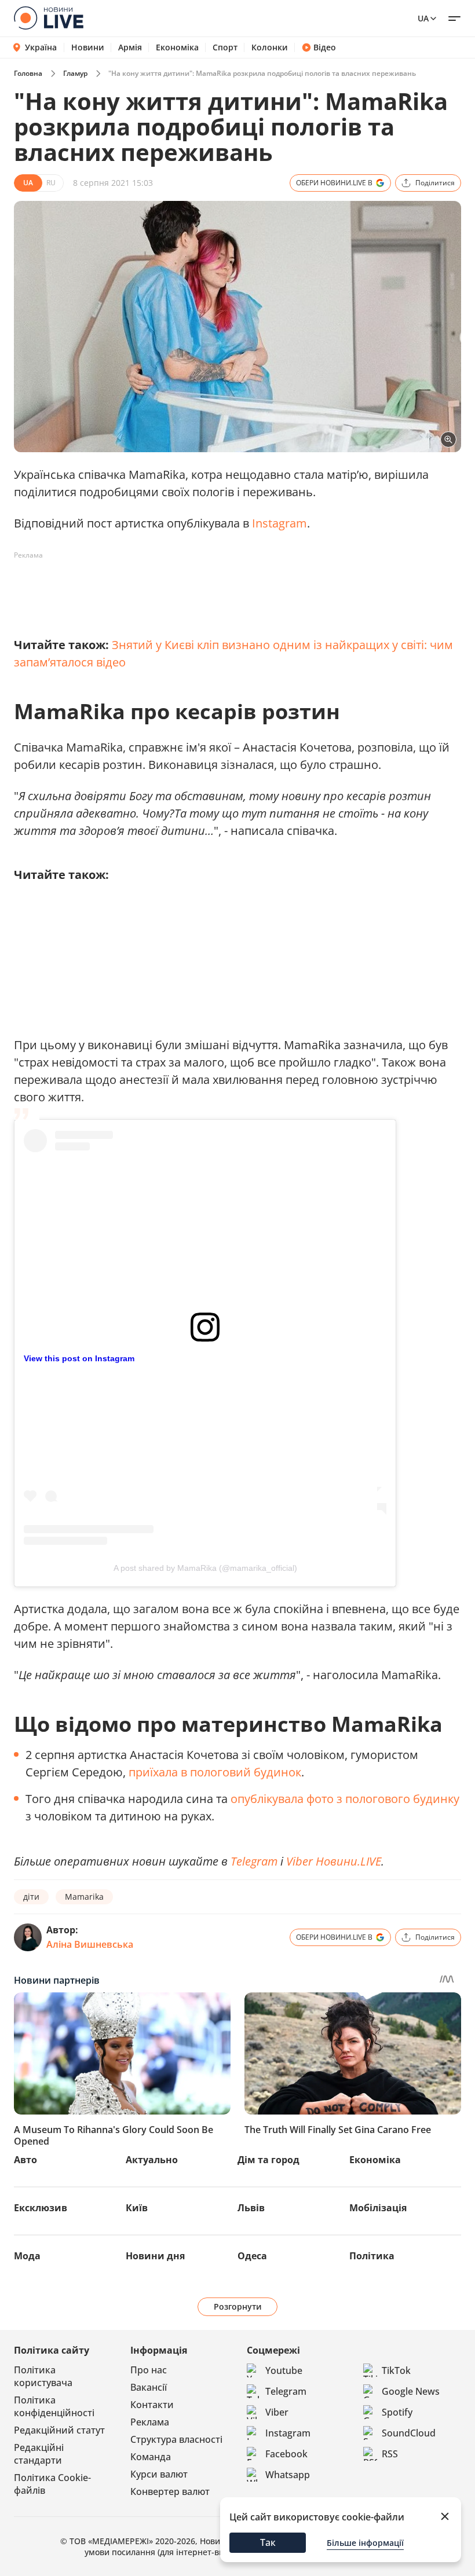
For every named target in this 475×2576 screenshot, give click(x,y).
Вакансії (149, 2387)
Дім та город (268, 2160)
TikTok (396, 2370)
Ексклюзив (41, 2208)
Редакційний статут (59, 2430)
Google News (411, 2391)
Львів (251, 2208)
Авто (25, 2160)
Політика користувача (43, 2376)
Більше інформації (365, 2543)
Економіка (177, 47)
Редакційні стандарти (39, 2454)
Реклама (150, 2422)
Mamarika (84, 1897)
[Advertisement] (225, 591)
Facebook (286, 2454)
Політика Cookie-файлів (52, 2484)
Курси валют (159, 2474)
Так (268, 2542)
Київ (137, 2208)
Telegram (254, 1861)
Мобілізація (378, 2208)
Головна (28, 73)
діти (31, 1897)
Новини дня (155, 2256)
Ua (423, 18)
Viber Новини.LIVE (334, 1861)
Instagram (279, 523)
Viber (277, 2412)
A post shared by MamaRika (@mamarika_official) (205, 1568)
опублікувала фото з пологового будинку (345, 1799)
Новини (88, 47)
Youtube (284, 2370)
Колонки (270, 47)
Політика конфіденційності (54, 2406)
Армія (130, 47)
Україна (41, 47)
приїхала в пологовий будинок (215, 1772)
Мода (27, 2256)
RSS (390, 2454)
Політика (372, 2256)
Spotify (397, 2412)
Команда (151, 2457)
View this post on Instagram (79, 1358)
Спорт (225, 47)
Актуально (152, 2160)
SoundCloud (409, 2433)
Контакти (152, 2405)
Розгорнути (238, 2306)
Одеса (252, 2256)
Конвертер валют (170, 2491)
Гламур (75, 73)
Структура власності (176, 2439)
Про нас (149, 2370)
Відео (325, 47)
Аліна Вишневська (90, 1944)
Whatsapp (288, 2475)
